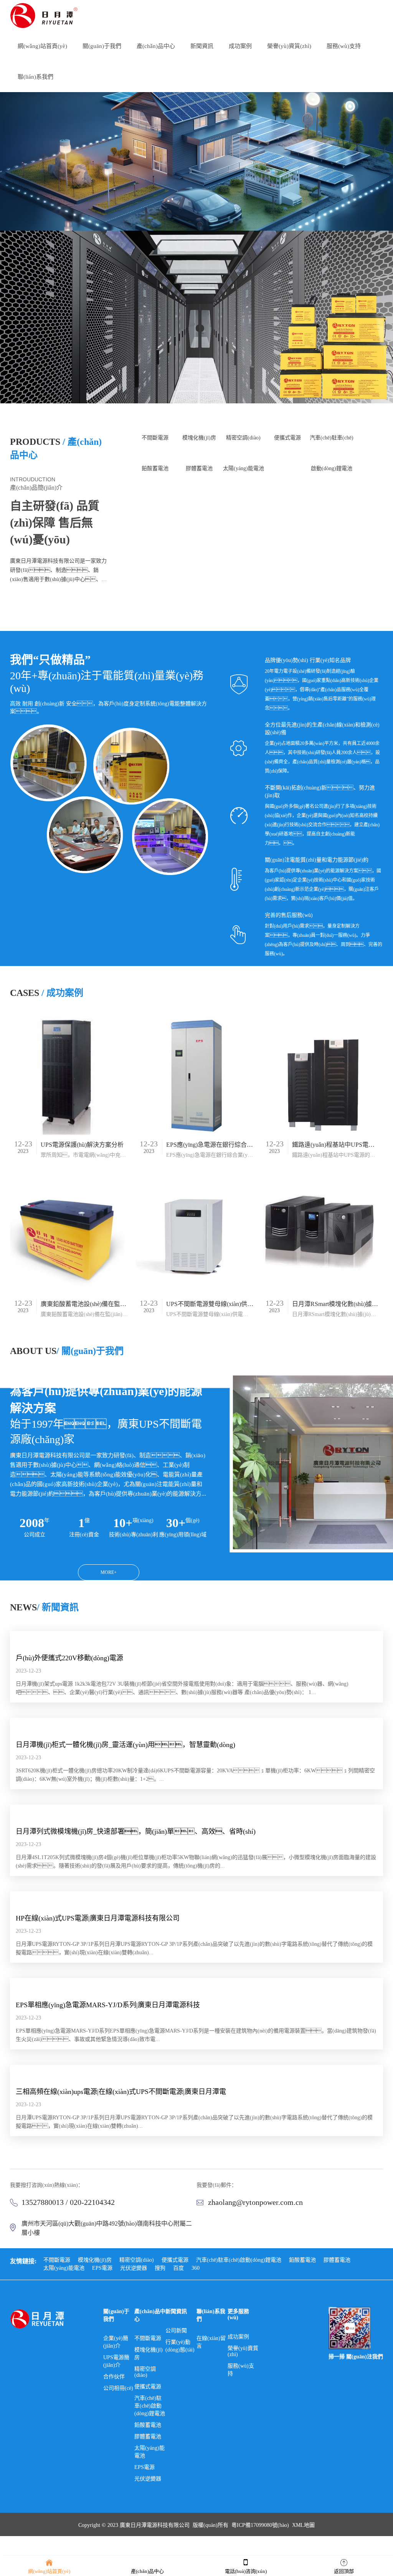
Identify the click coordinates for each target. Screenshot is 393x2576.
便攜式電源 (287, 438)
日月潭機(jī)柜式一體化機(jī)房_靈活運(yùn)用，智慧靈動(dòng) (125, 1745)
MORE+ (60, 604)
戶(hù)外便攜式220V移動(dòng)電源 (69, 1658)
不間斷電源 (155, 438)
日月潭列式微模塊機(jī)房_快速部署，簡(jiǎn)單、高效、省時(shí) (136, 1831)
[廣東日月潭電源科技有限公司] (48, 15)
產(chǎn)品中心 (147, 2571)
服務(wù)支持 (241, 2370)
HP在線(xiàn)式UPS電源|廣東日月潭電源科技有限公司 (98, 1918)
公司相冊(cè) (118, 2388)
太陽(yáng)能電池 (244, 468)
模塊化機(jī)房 (199, 438)
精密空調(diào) (243, 438)
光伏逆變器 (134, 2268)
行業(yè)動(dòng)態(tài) (180, 2346)
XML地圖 (303, 2525)
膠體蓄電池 (199, 468)
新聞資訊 (176, 2311)
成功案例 (238, 2337)
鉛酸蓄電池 (155, 468)
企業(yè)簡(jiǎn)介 (116, 2342)
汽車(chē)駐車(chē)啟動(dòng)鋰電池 (332, 444)
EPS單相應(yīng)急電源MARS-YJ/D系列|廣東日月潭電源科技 (108, 2005)
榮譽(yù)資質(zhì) (243, 2351)
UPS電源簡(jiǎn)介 (116, 2361)
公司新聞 (176, 2331)
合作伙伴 (114, 2377)
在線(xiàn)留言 (211, 2342)
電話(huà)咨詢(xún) (246, 2571)
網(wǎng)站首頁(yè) (49, 2571)
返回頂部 (344, 2571)
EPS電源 (102, 2268)
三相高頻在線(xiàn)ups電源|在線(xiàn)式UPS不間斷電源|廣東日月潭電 (121, 2092)
